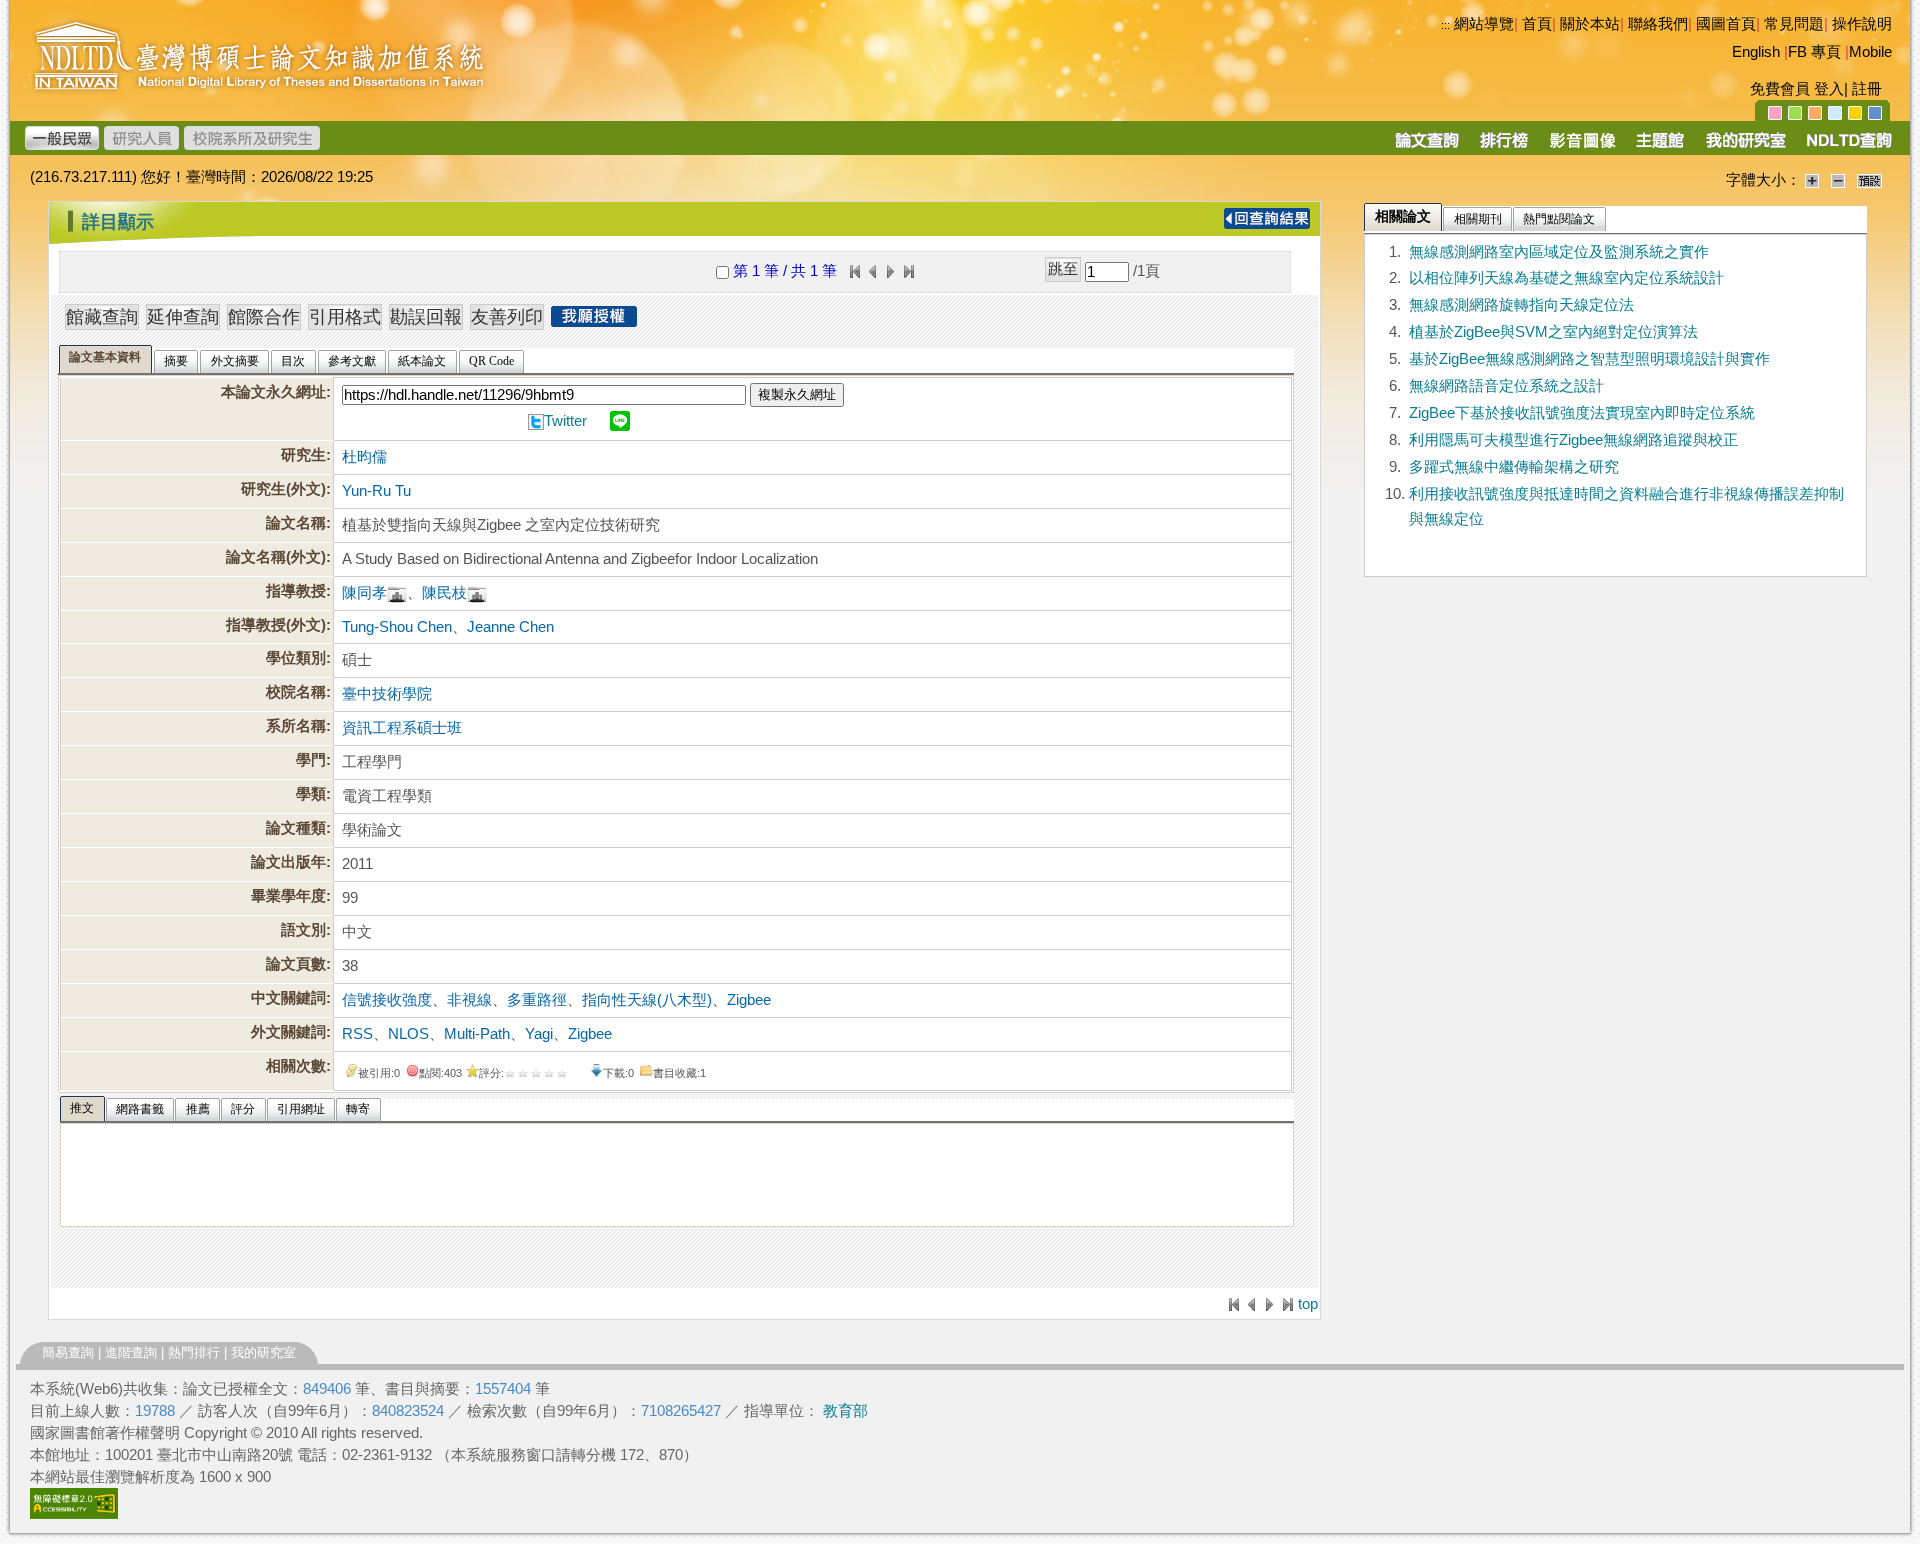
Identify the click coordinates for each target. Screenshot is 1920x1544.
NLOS (408, 1034)
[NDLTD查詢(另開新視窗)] (1847, 147)
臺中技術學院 (387, 694)
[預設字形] (1869, 180)
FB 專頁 (1814, 52)
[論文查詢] (1426, 147)
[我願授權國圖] (594, 321)
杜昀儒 (364, 457)
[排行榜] (1504, 147)
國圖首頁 (1726, 24)
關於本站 (1590, 24)
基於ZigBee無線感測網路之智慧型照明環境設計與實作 (1589, 359)
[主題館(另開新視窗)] (1660, 147)
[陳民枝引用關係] (477, 593)
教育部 (845, 1411)
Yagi (539, 1034)
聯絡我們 (1658, 24)
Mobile (1870, 52)
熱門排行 (194, 1352)
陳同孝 (364, 593)
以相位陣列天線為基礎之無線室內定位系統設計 (1566, 278)
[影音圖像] (1582, 147)
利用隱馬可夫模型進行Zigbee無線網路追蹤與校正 (1573, 440)
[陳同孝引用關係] (397, 593)
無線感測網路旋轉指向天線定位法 (1521, 305)
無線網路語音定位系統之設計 (1506, 386)
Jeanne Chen (510, 627)
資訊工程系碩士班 (402, 728)
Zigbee (749, 1000)
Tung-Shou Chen (397, 627)
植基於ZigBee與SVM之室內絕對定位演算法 (1553, 332)
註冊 (1867, 89)
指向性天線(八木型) (647, 1000)
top (1308, 1304)
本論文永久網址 (273, 392)
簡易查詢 (68, 1352)
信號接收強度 (387, 1000)
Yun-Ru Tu (376, 491)
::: (1445, 25)
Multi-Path (477, 1034)
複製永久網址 (797, 394)
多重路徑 (537, 1000)
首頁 (1537, 24)
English (1756, 52)
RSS (357, 1034)
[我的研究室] (1745, 147)
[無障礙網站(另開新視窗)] (74, 1514)
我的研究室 (263, 1352)
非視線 (469, 1000)
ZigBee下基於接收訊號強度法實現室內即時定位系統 (1582, 413)
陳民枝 (444, 593)
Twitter (565, 421)
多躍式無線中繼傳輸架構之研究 (1514, 467)
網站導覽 (1484, 24)
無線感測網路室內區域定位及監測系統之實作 (1559, 252)
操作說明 (1862, 24)
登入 (1829, 89)
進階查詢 (131, 1352)
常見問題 (1794, 24)
